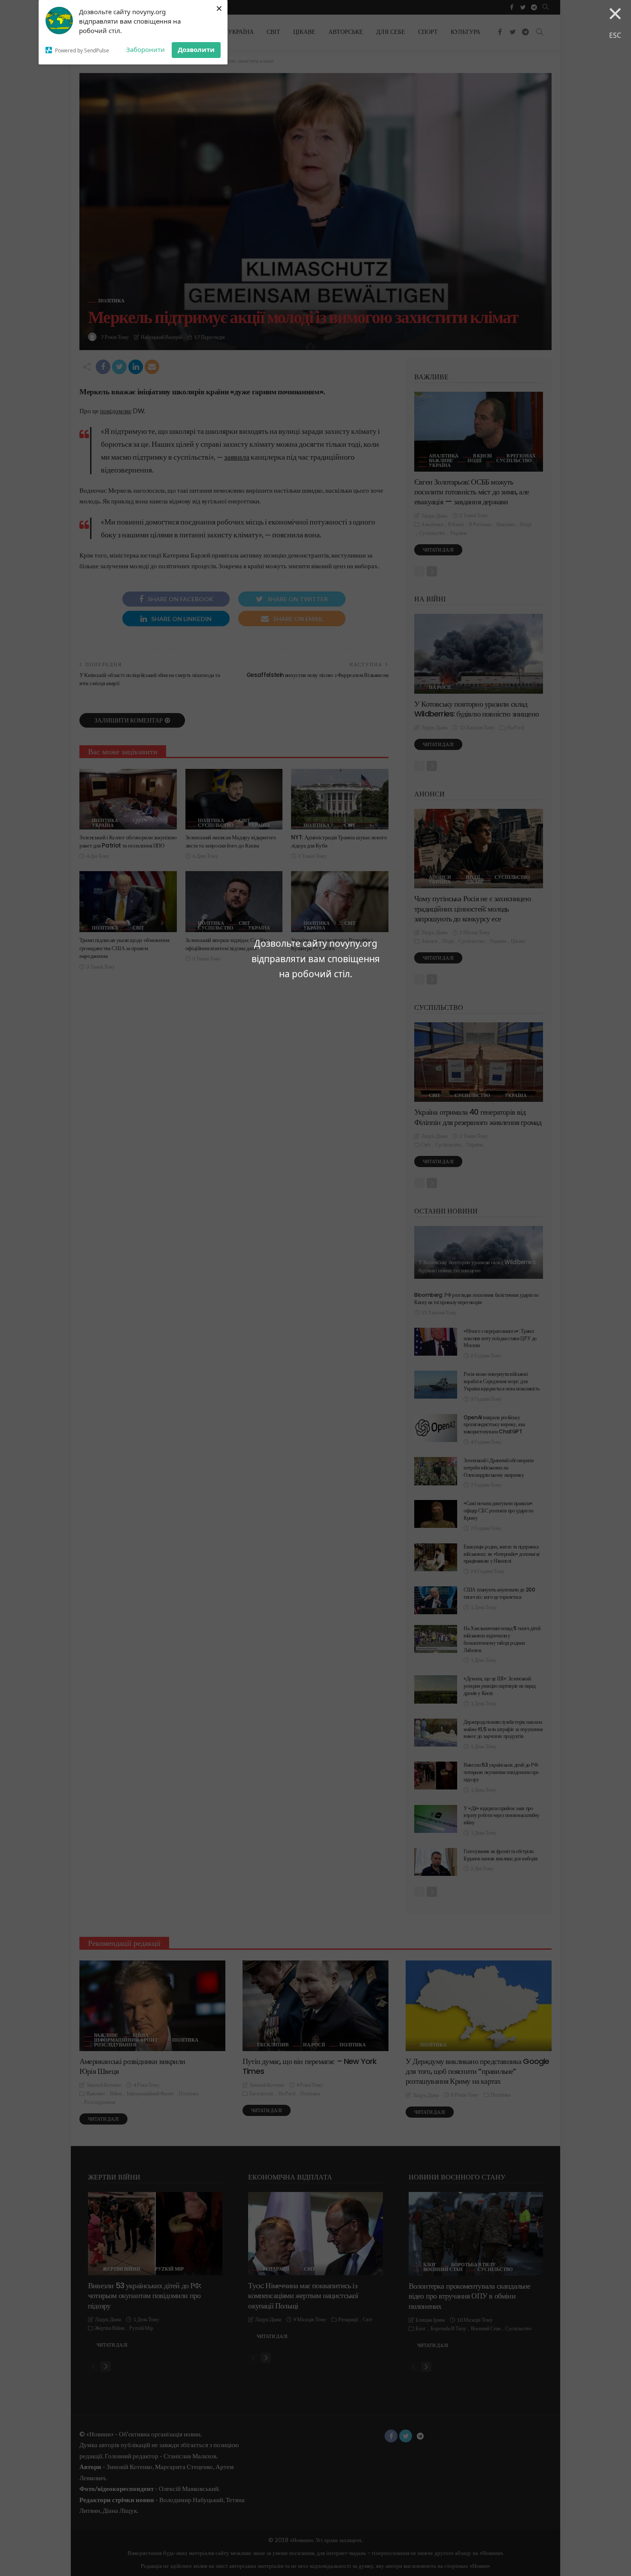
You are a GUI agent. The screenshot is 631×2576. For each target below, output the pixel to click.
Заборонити (146, 49)
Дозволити (196, 49)
